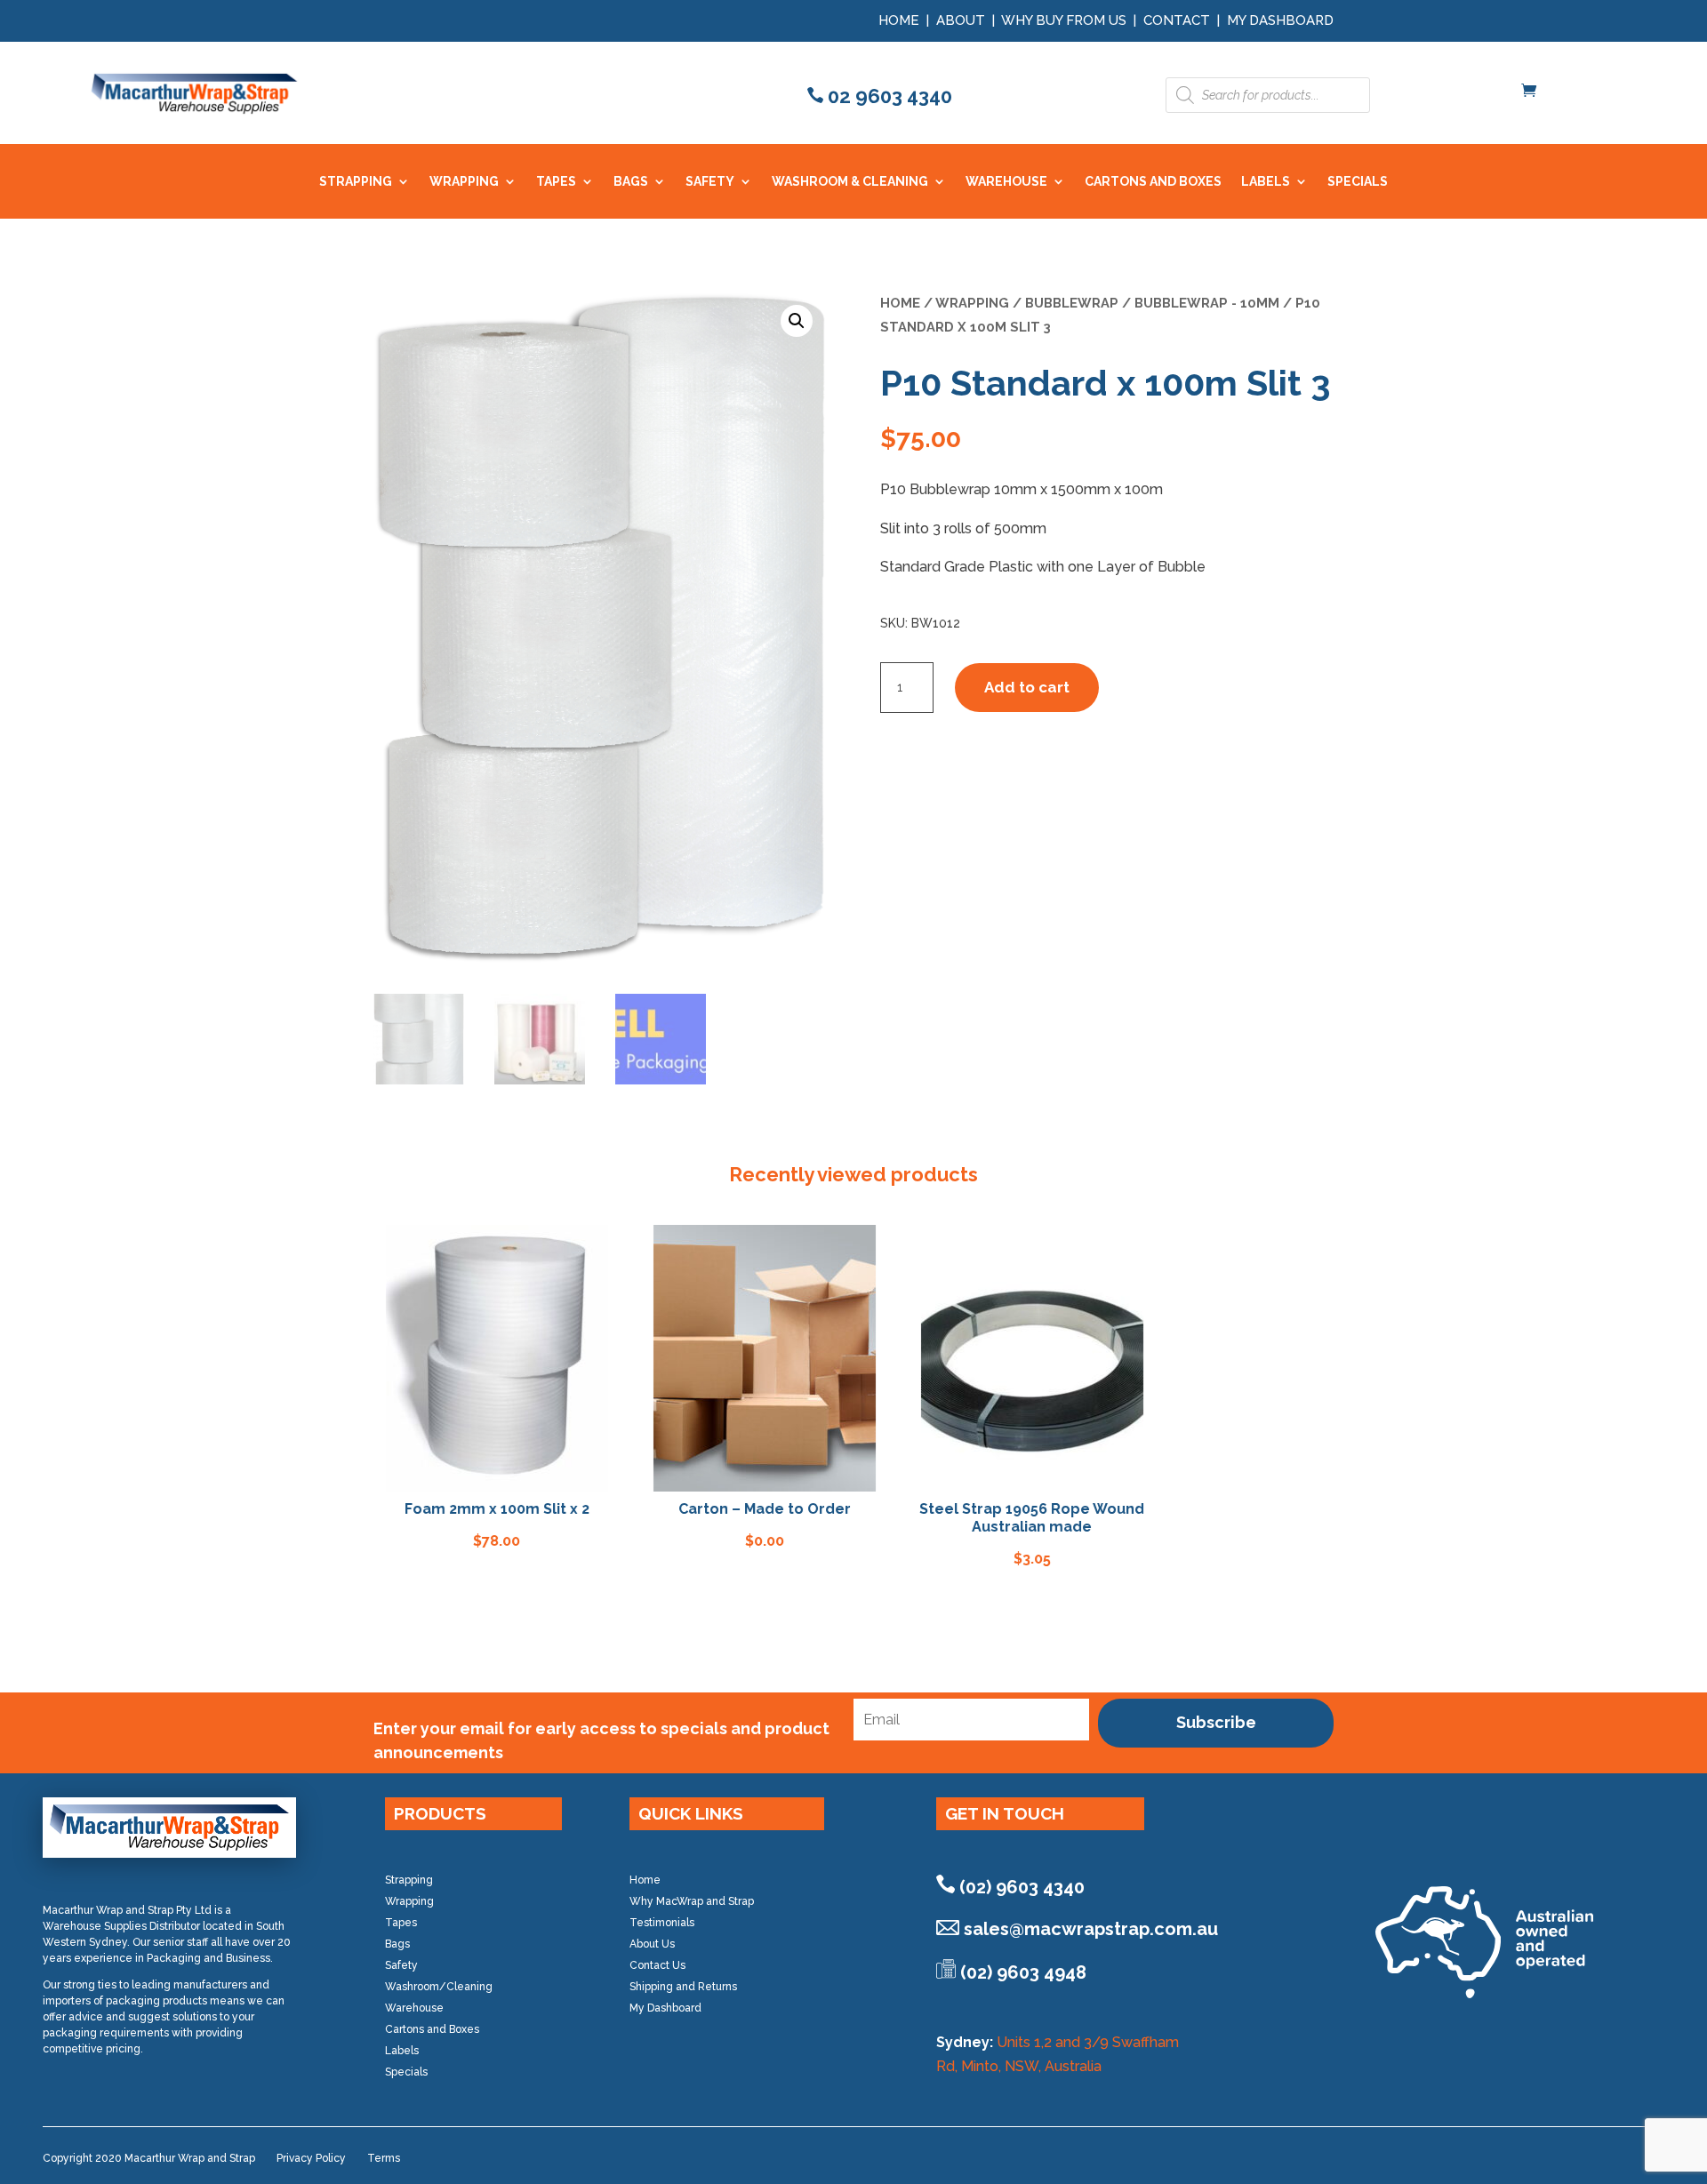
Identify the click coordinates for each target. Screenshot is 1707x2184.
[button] (797, 321)
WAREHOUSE (1006, 182)
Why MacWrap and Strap (692, 1901)
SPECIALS (1358, 182)
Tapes (401, 1923)
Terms (384, 2158)
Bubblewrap (1072, 303)
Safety (401, 1965)
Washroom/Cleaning (439, 1987)
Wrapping (972, 303)
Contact (1177, 20)
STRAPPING (356, 182)
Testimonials (662, 1923)
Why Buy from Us (1066, 20)
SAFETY (710, 182)
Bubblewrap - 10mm (1207, 303)
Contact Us (657, 1965)
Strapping (409, 1880)
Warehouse (414, 2008)
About (961, 20)
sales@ (1091, 1929)
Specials (406, 2072)
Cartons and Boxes (432, 2029)
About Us (652, 1944)
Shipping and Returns (683, 1987)
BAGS (631, 182)
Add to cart (1027, 687)
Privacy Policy (311, 2158)
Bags (397, 1944)
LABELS (1266, 182)
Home (899, 20)
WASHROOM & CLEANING (850, 182)
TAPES (556, 182)
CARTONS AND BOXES (1153, 182)
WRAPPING (464, 182)
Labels (402, 2051)
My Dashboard (1280, 20)
